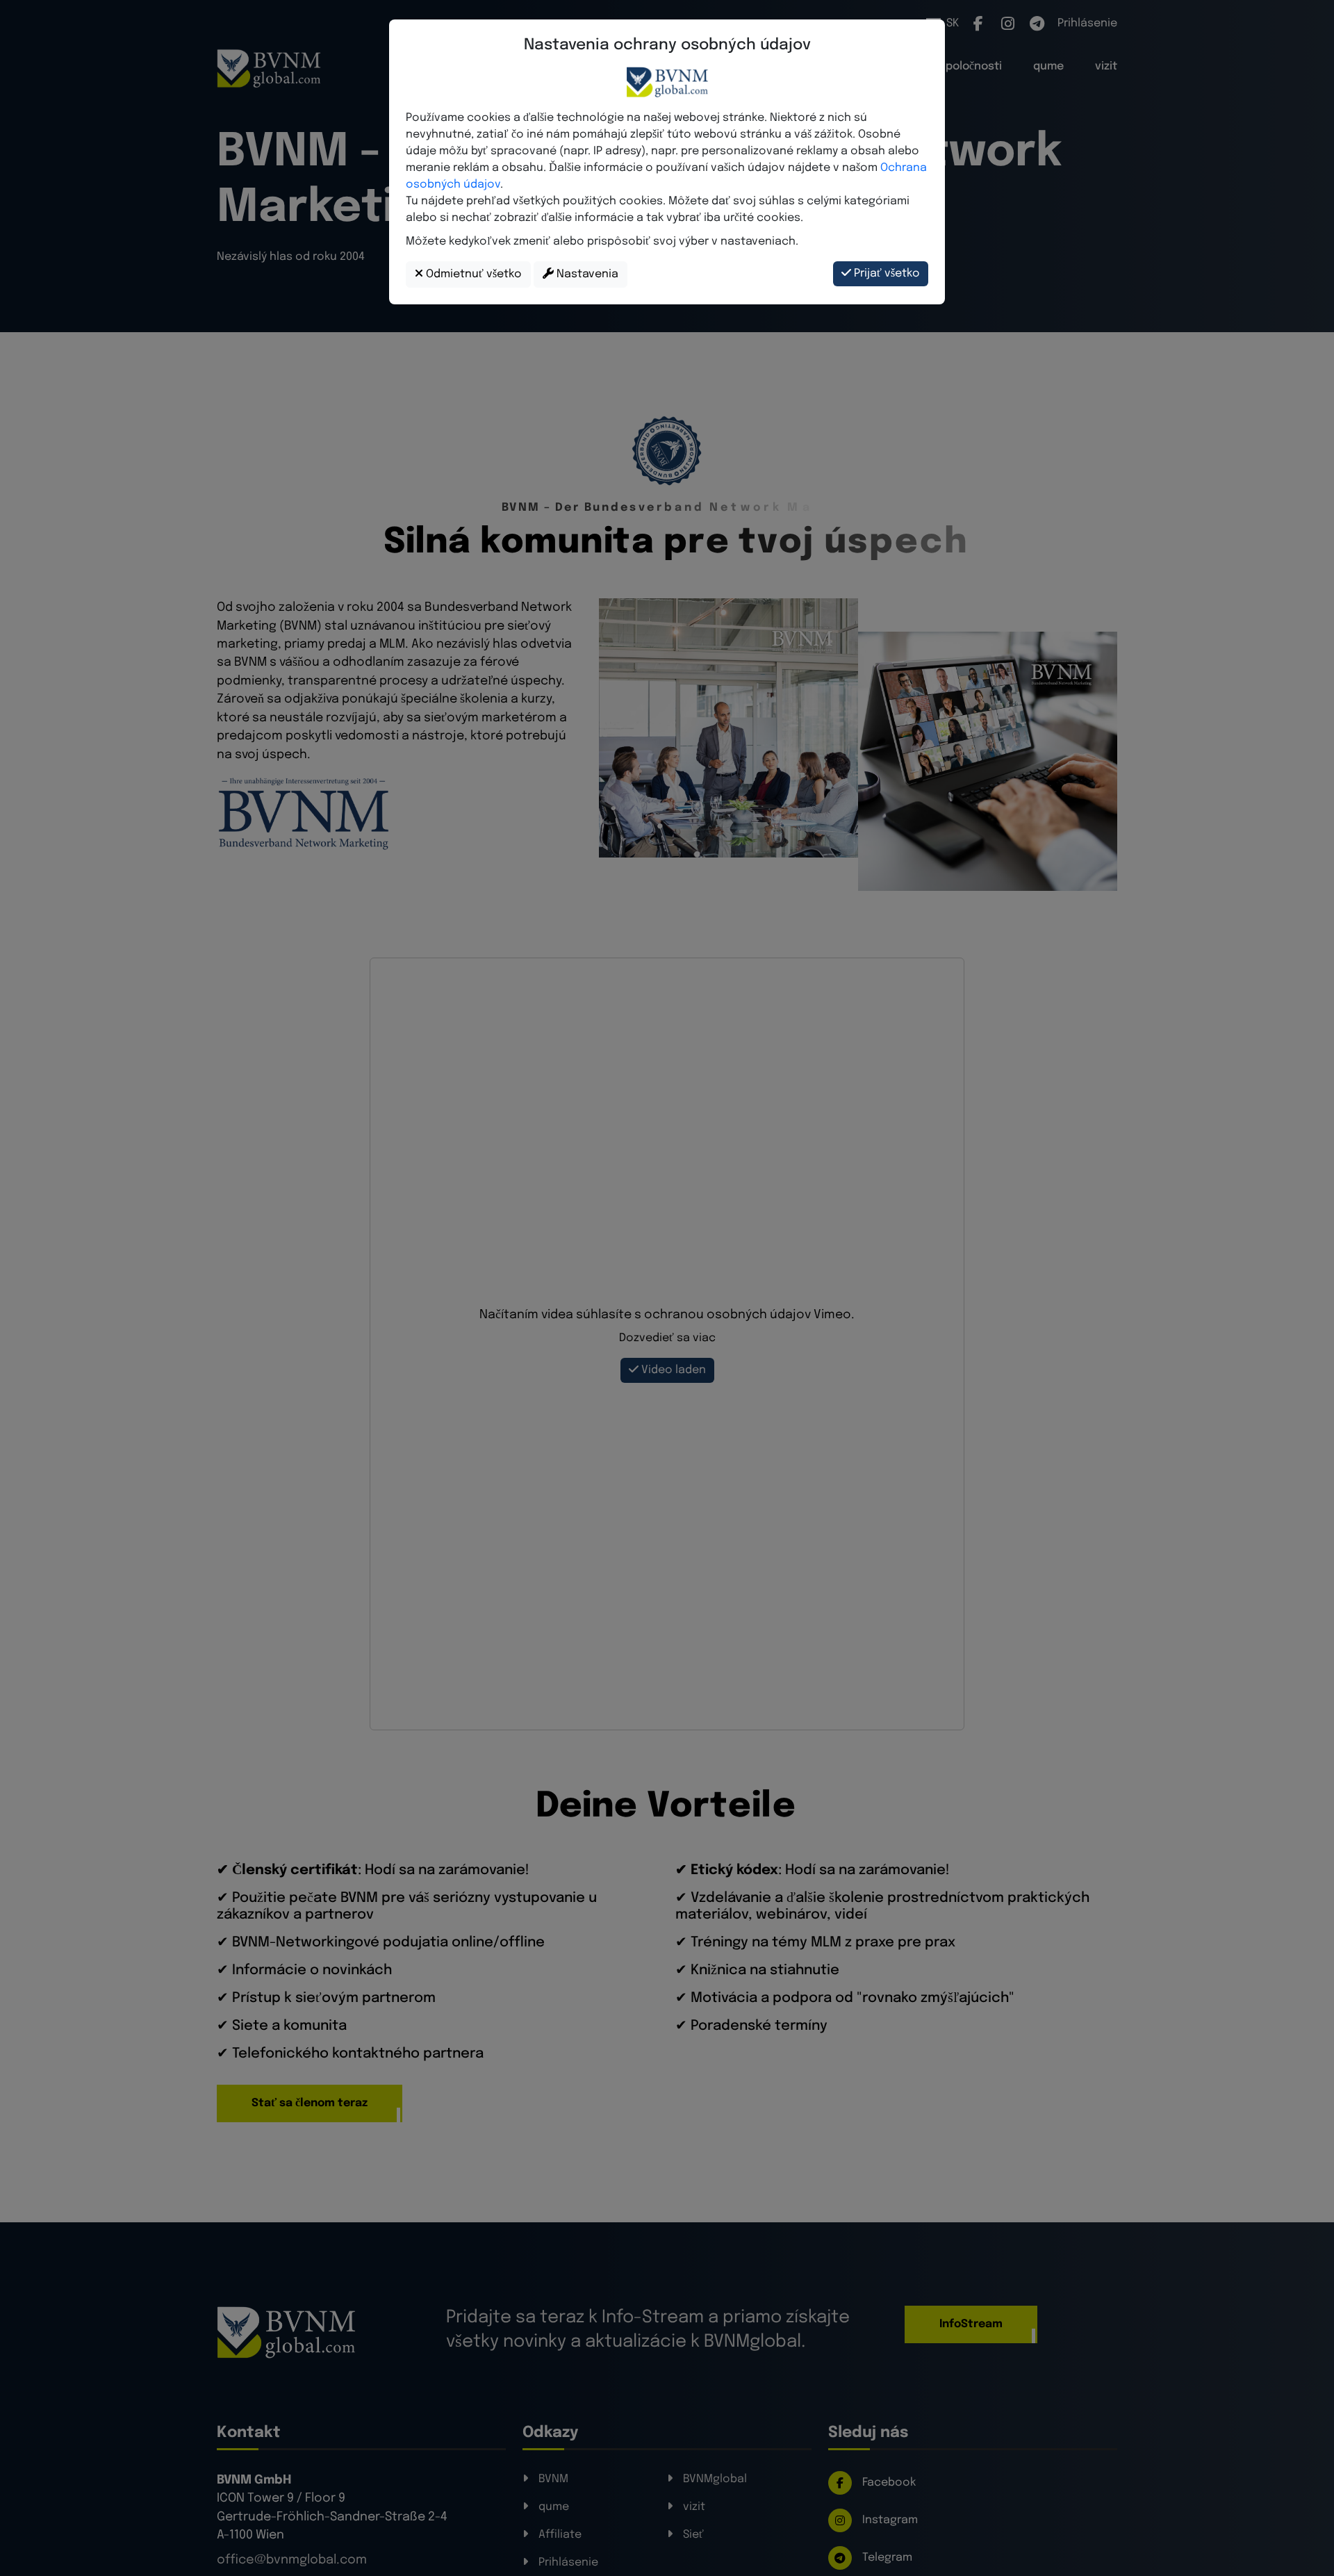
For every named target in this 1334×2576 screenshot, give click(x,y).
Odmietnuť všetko (472, 274)
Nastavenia (586, 274)
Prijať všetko (886, 273)
